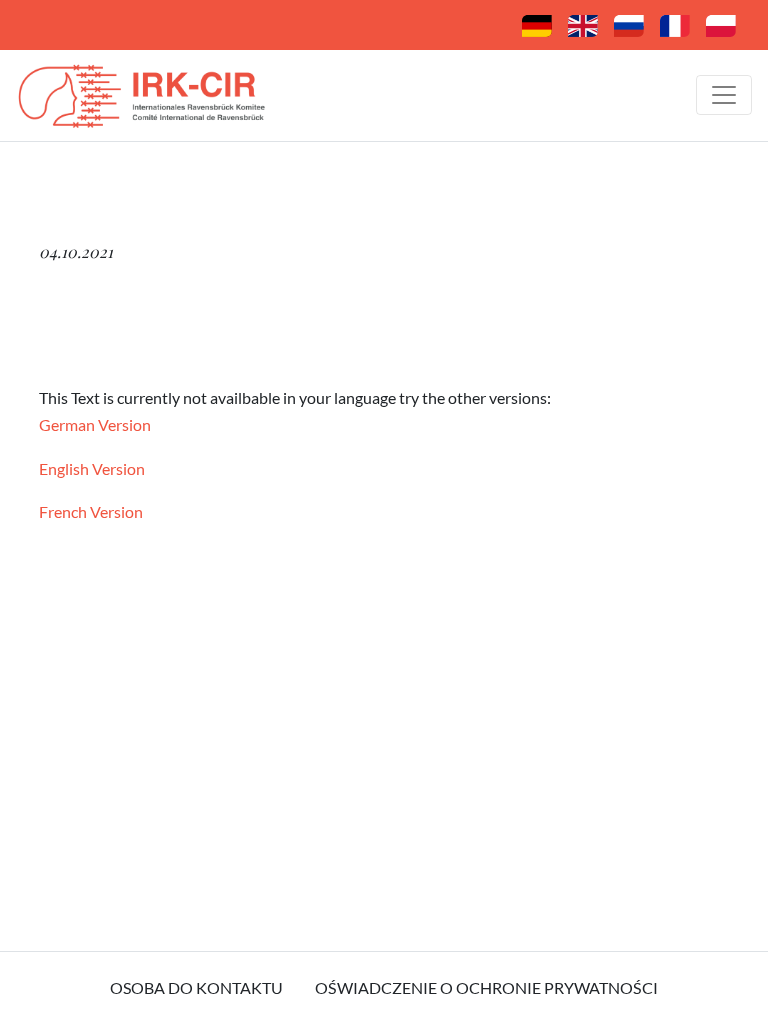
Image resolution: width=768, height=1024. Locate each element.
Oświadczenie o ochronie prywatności (486, 987)
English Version (92, 468)
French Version (91, 511)
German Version (95, 424)
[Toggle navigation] (724, 95)
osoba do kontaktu (196, 987)
